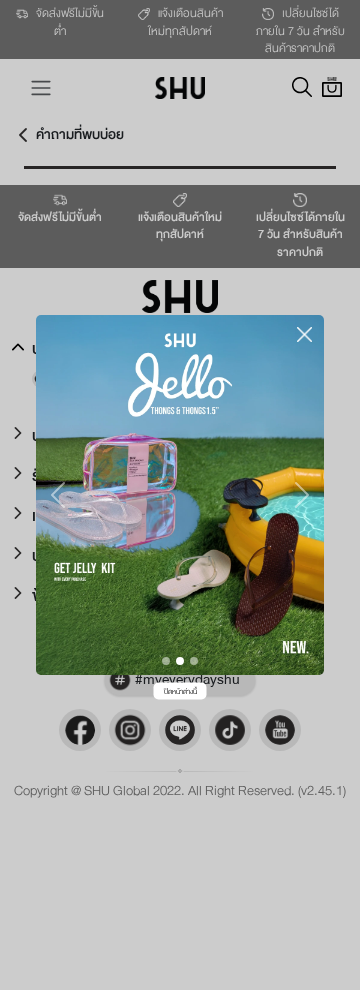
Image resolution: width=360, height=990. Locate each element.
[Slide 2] (180, 661)
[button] (57, 495)
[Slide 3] (194, 661)
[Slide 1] (166, 661)
